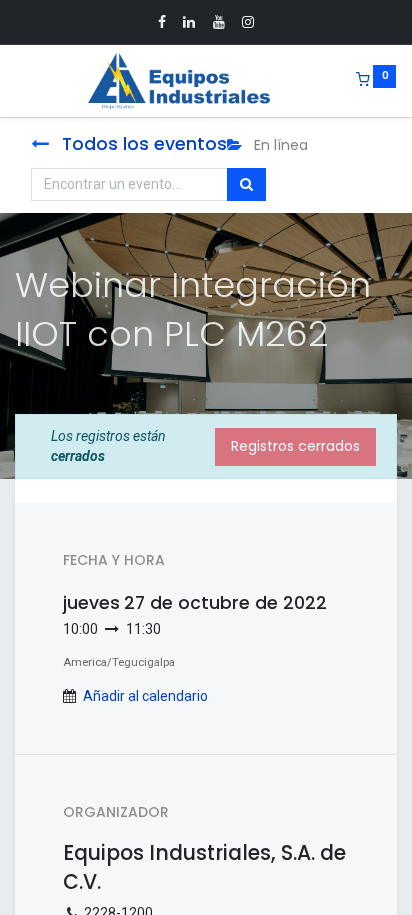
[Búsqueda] (246, 185)
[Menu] (17, 81)
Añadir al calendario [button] (145, 696)
